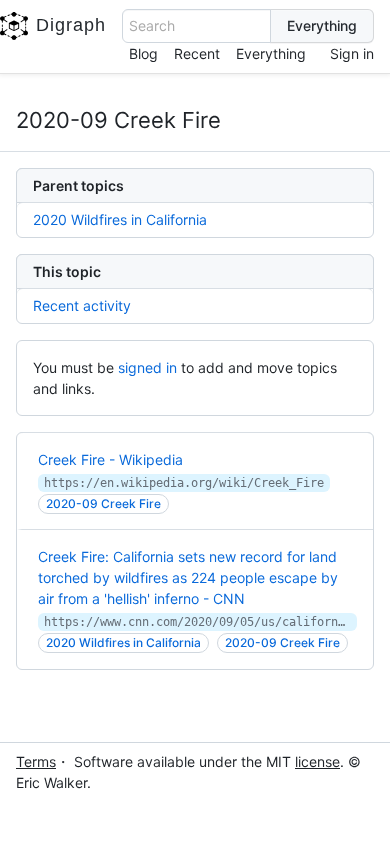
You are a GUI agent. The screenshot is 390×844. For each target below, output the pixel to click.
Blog (143, 53)
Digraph (71, 25)
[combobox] (196, 26)
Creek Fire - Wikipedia (110, 459)
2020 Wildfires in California (120, 219)
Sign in (352, 53)
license (317, 761)
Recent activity (82, 305)
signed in (147, 367)
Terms (36, 761)
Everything (271, 53)
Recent (197, 53)
